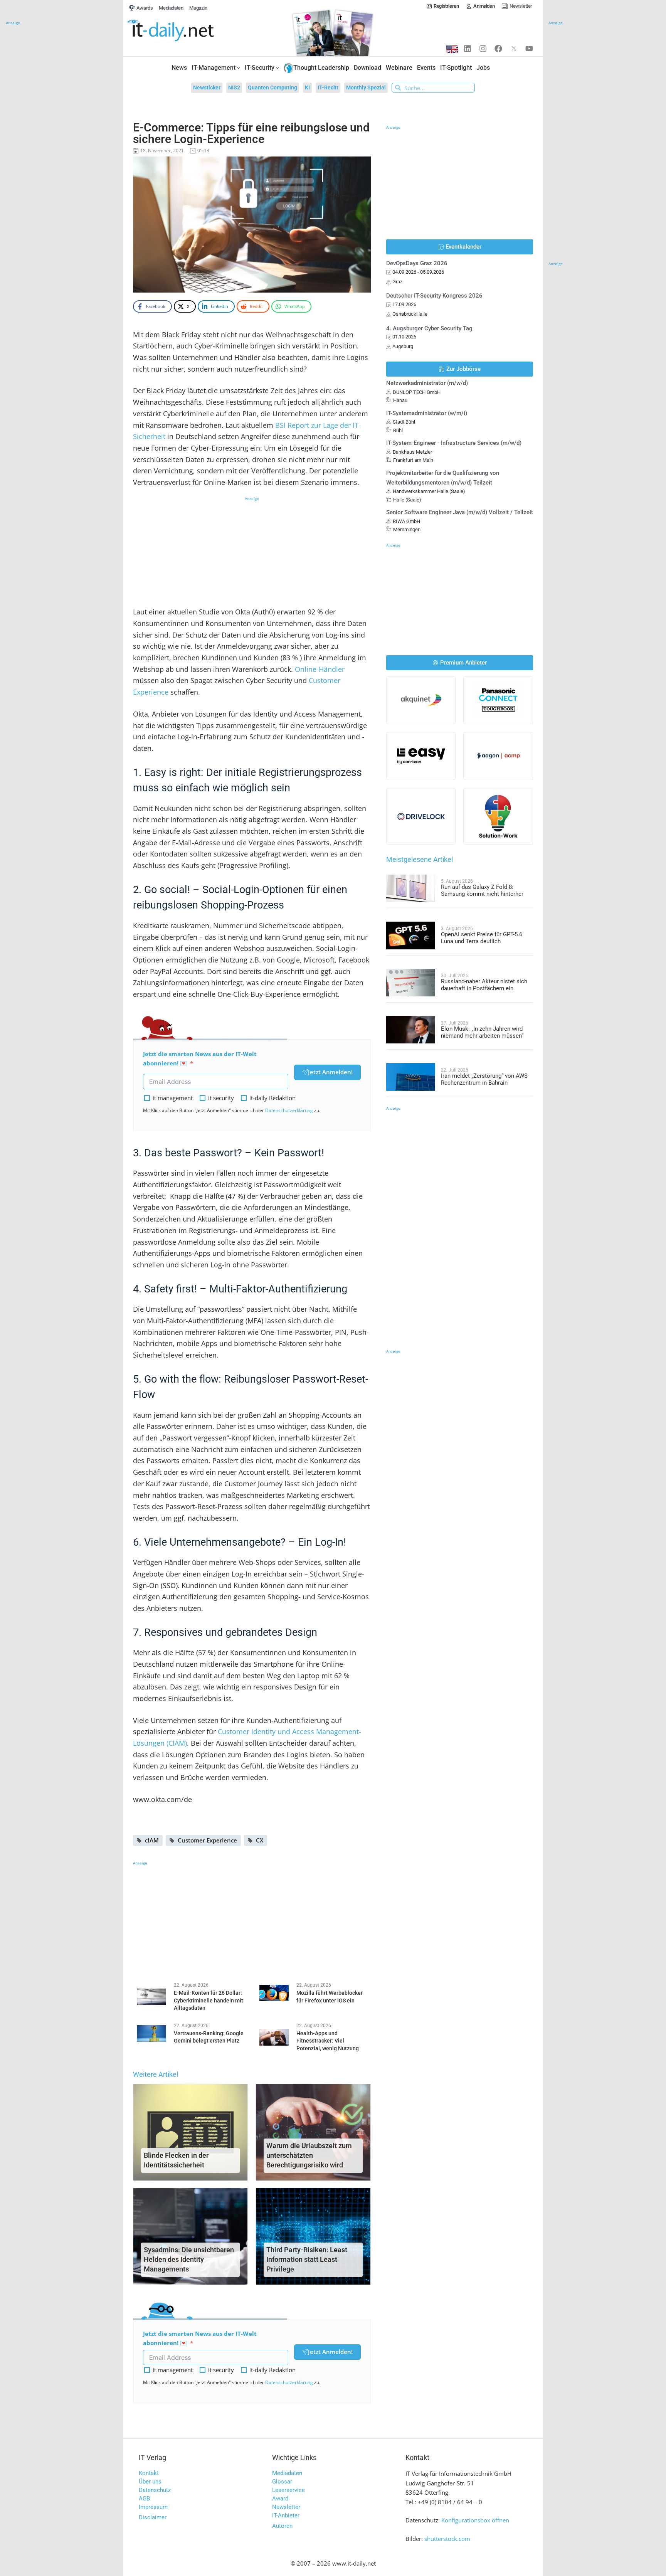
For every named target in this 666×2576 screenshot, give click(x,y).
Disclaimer (153, 2517)
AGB (144, 2499)
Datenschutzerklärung (289, 1110)
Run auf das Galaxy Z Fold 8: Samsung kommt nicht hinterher (482, 890)
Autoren (282, 2526)
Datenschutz (155, 2490)
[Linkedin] (468, 49)
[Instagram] (483, 49)
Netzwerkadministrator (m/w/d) (427, 383)
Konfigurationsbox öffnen (475, 2520)
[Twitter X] (514, 49)
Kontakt (149, 2473)
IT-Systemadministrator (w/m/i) (427, 413)
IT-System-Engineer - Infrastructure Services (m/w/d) (454, 443)
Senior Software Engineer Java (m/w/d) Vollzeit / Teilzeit (460, 512)
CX (260, 1840)
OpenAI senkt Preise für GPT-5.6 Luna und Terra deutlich (482, 938)
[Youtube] (529, 49)
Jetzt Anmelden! (330, 1072)
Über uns (150, 2482)
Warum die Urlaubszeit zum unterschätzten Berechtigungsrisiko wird (309, 2155)
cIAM (152, 1840)
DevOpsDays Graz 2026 (417, 263)
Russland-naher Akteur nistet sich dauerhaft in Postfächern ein (484, 985)
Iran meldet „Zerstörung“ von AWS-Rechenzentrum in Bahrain (485, 1079)
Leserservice (288, 2490)
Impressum (153, 2507)
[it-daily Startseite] (185, 31)
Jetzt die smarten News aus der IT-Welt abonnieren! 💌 (200, 1059)
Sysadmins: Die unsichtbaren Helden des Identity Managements (189, 2259)
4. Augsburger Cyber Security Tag (429, 328)
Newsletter (286, 2507)
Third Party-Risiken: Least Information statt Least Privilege (307, 2259)
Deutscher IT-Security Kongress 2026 (434, 296)
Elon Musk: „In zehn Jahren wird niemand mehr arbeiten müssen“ (482, 1032)
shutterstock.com (447, 2539)
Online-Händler (320, 669)
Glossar (282, 2482)
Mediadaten (287, 2473)
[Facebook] (498, 49)
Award (280, 2499)
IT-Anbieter (286, 2515)
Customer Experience (207, 1840)
